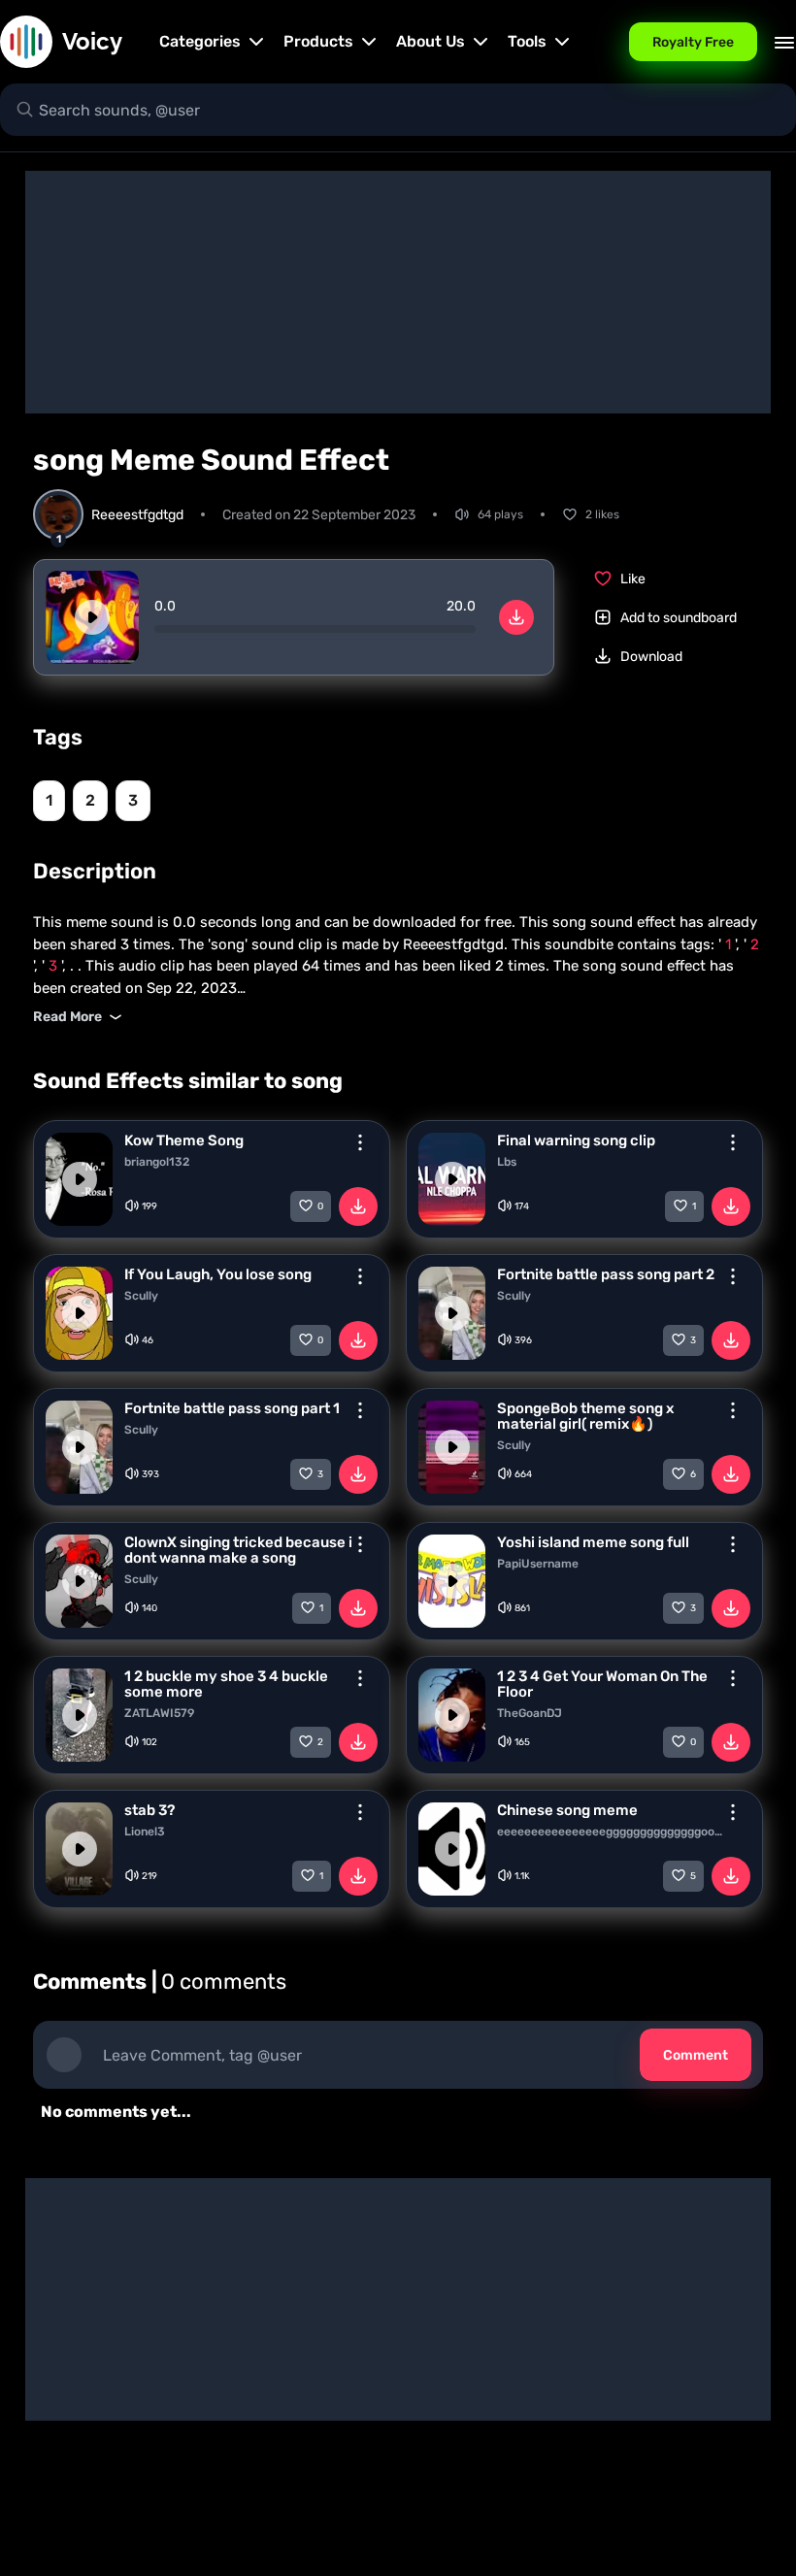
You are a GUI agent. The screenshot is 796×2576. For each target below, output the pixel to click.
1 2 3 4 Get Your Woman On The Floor (602, 1684)
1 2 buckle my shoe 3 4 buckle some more (226, 1684)
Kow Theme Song (184, 1140)
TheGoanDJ (530, 1713)
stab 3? (149, 1810)
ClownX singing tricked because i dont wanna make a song (238, 1550)
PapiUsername (538, 1564)
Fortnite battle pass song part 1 (232, 1408)
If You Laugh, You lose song (218, 1274)
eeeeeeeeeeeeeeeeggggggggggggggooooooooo (612, 1832)
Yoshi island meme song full (593, 1542)
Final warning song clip (576, 1140)
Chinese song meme (567, 1810)
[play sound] (92, 617)
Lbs (507, 1162)
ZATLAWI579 (159, 1713)
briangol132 (157, 1162)
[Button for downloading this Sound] (358, 1206)
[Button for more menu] (360, 1142)
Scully (141, 1296)
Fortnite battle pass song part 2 (606, 1274)
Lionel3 (145, 1832)
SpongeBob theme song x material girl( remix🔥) (585, 1416)
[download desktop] (516, 617)
